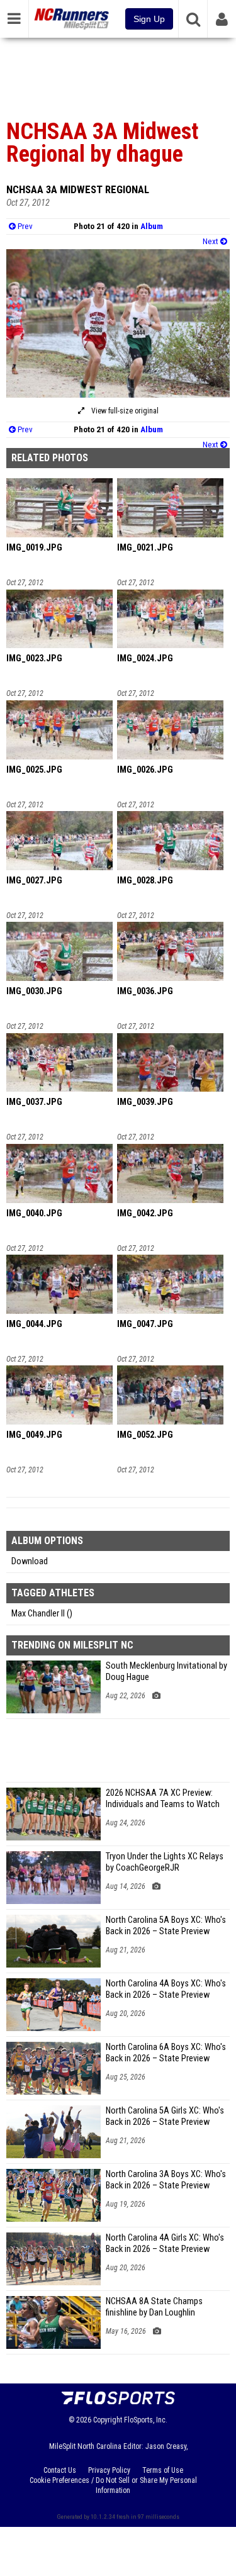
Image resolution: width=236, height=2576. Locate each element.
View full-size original (124, 411)
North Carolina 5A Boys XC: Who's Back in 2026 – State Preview (166, 1926)
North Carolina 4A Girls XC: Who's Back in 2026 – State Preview (165, 2243)
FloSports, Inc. (146, 2420)
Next (211, 241)
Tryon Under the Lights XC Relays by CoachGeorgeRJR (165, 1862)
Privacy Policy (109, 2470)
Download (30, 1561)
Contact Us (60, 2470)
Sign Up (149, 19)
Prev (24, 226)
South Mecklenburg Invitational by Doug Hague (166, 1672)
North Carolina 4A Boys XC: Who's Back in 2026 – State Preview (166, 1989)
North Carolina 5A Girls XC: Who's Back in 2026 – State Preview (165, 2116)
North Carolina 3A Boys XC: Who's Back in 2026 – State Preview (166, 2180)
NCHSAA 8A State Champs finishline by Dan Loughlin (154, 2307)
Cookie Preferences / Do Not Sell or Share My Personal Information (113, 2485)
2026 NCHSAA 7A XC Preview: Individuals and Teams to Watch (163, 1799)
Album (152, 226)
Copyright (108, 2420)
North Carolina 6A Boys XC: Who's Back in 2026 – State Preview (166, 2053)
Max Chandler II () (42, 1614)
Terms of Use (163, 2470)
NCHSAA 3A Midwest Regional (78, 189)
